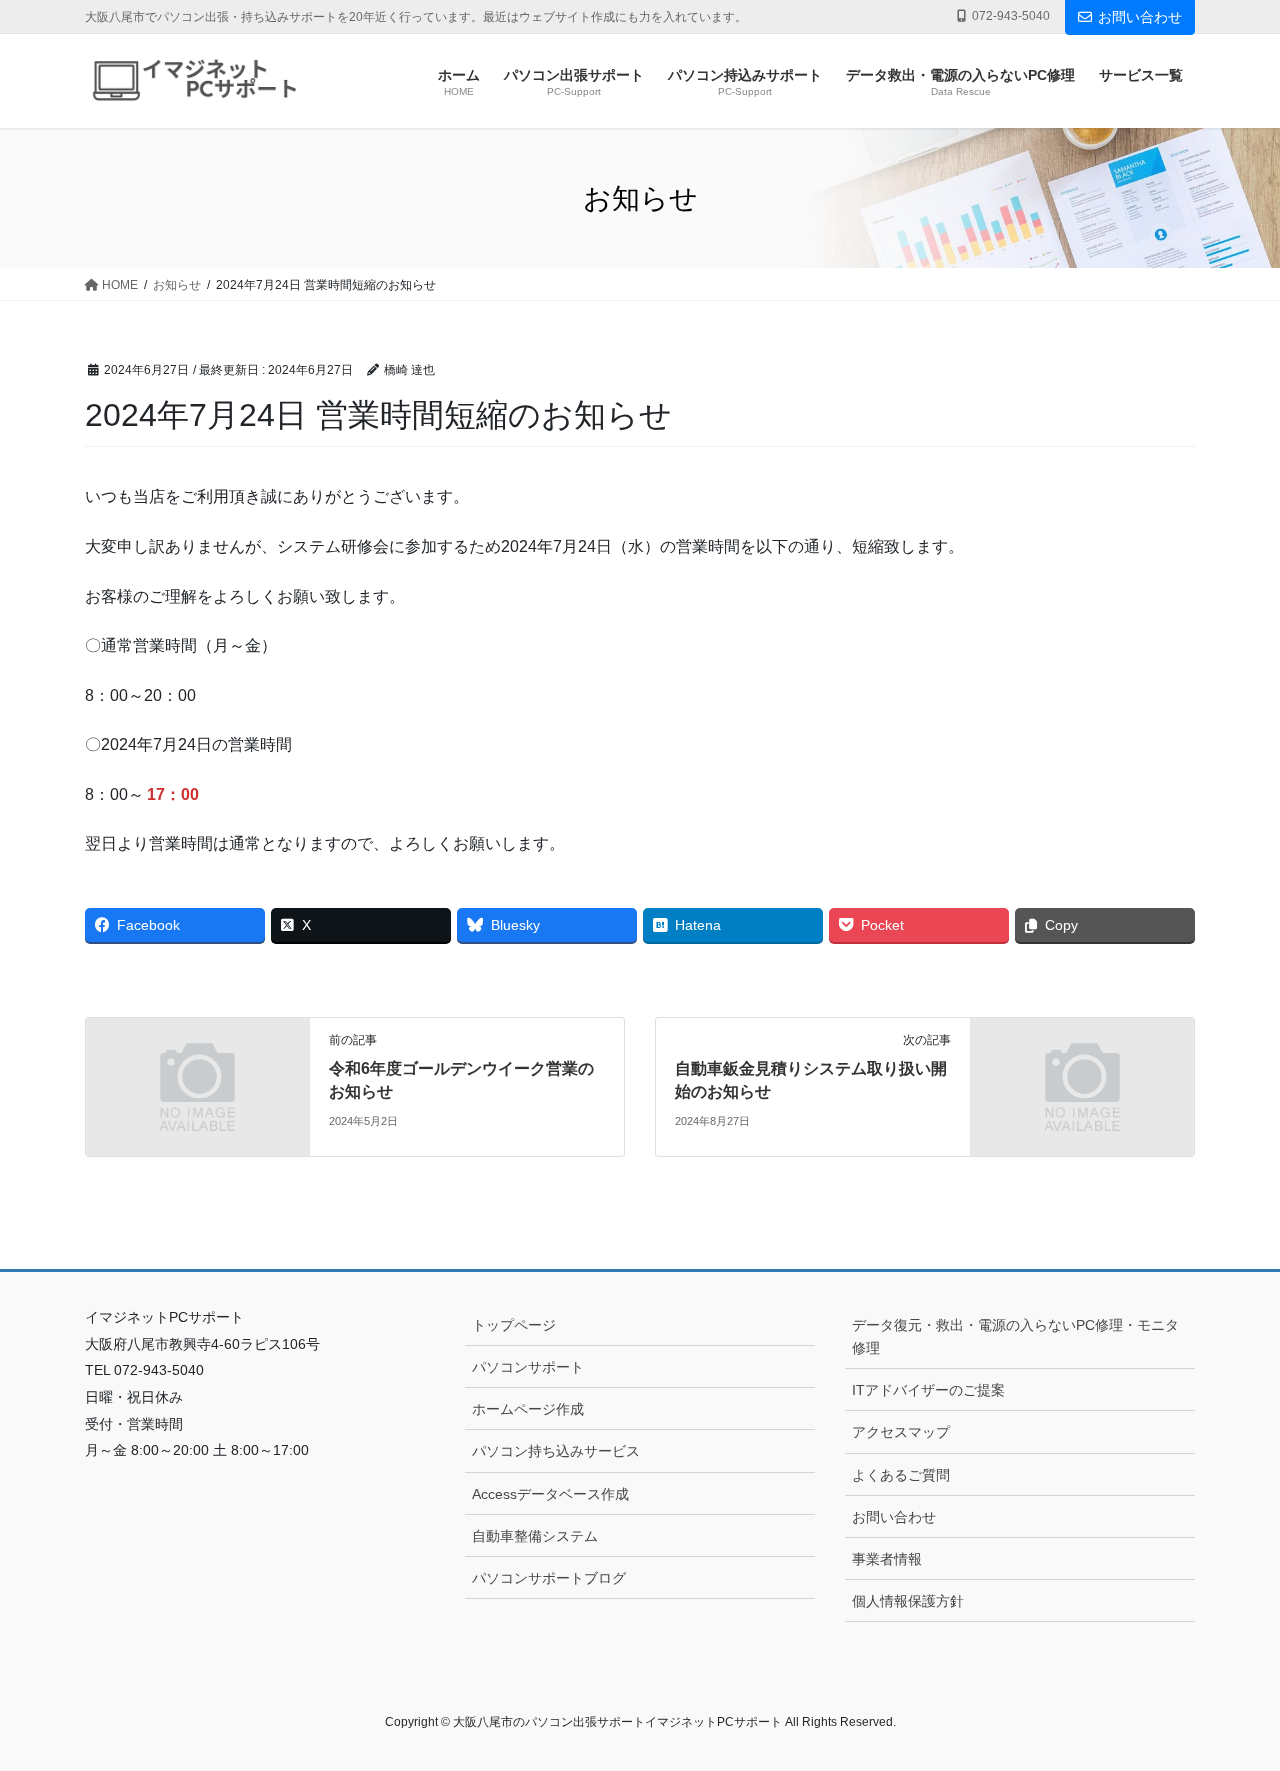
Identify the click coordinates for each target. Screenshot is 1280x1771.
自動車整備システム (535, 1536)
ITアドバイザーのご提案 (928, 1390)
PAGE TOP (1230, 1700)
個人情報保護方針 (908, 1601)
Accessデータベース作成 (550, 1494)
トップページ (514, 1325)
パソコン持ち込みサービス (556, 1451)
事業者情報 (887, 1559)
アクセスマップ (901, 1432)
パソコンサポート (528, 1367)
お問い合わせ (1140, 17)
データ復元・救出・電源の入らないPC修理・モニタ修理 (1015, 1336)
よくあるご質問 (901, 1475)
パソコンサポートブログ (549, 1578)
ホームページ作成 (528, 1409)
